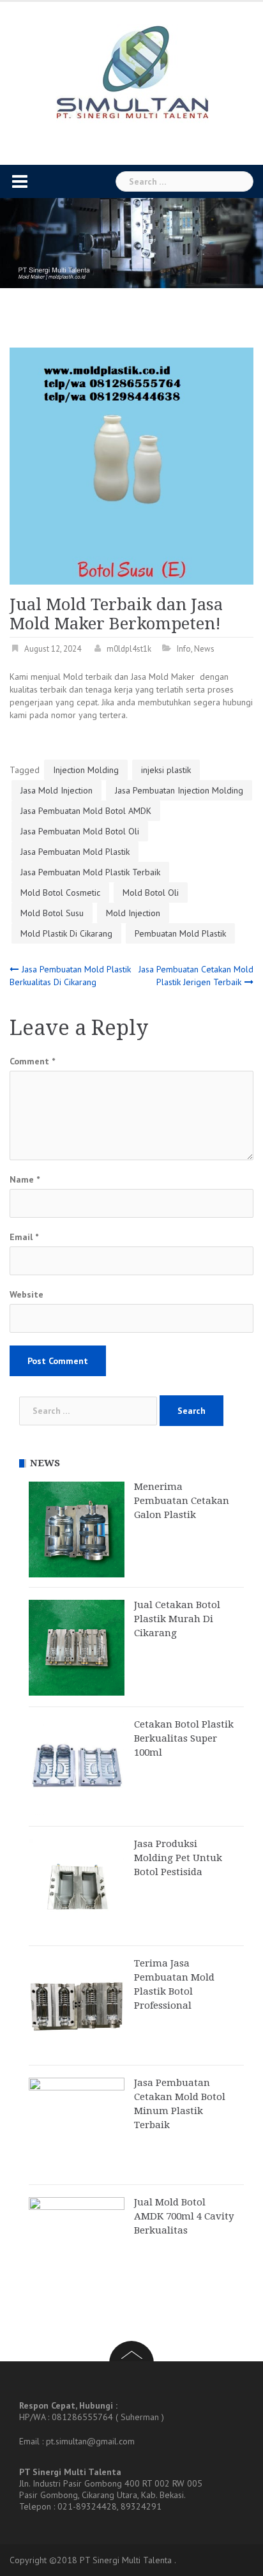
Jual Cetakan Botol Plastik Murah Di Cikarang (177, 1619)
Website (26, 1294)
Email (24, 1237)
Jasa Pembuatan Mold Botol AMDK (86, 811)
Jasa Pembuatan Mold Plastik (75, 852)
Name (25, 1179)
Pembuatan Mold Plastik (180, 933)
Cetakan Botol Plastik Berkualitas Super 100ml (184, 1738)
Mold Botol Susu (52, 913)
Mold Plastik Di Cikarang (66, 933)
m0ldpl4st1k (129, 649)
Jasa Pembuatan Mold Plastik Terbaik (90, 872)
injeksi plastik (166, 770)
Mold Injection (133, 913)
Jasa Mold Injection (56, 790)
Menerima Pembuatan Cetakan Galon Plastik (182, 1501)
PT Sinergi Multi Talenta (126, 2560)
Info (184, 649)
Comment (32, 1061)
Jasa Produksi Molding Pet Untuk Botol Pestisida (178, 1858)
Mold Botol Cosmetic (60, 893)
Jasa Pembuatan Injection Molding (179, 790)
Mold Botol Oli (151, 893)
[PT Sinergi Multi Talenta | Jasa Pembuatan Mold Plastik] (132, 73)
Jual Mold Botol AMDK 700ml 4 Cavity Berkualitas (184, 2216)
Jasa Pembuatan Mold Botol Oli (80, 831)
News (204, 649)
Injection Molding (86, 770)
